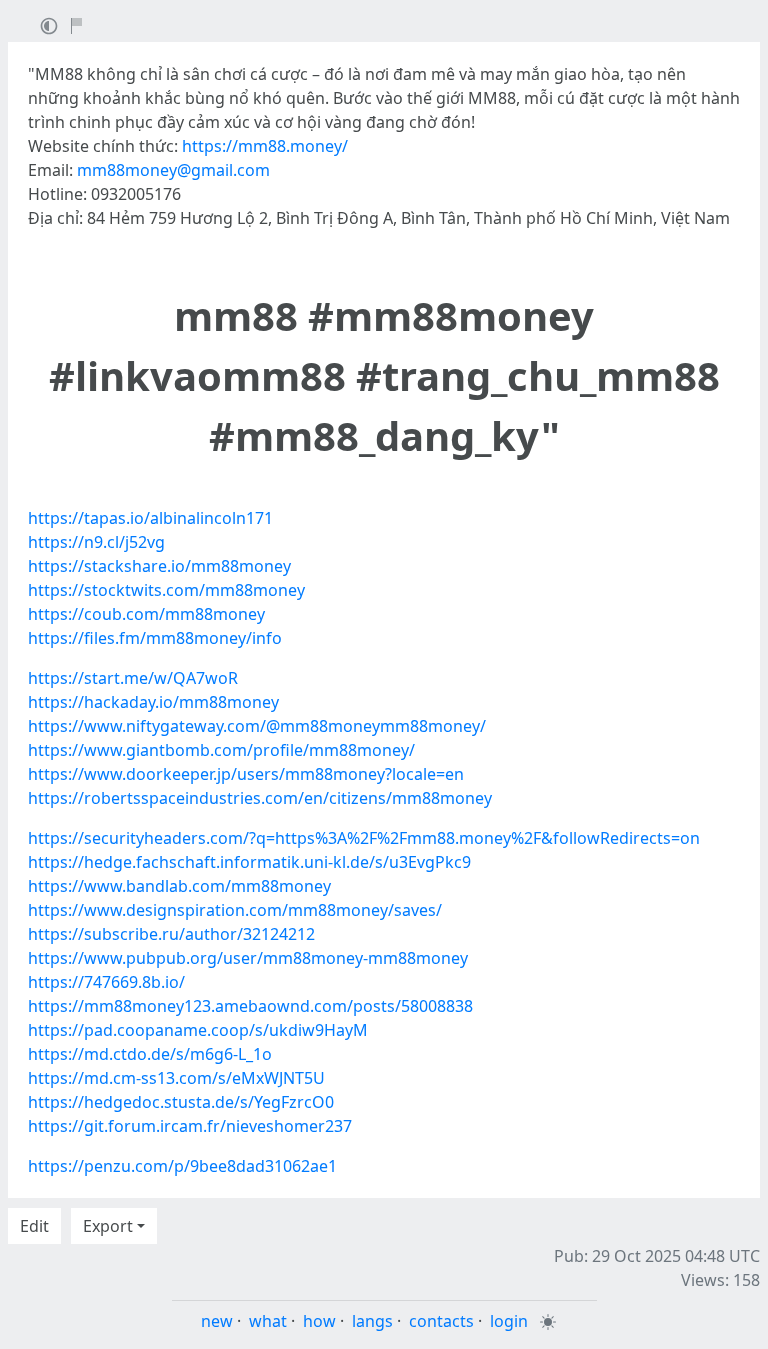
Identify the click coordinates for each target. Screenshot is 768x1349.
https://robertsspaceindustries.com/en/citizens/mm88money (260, 798)
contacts (441, 1321)
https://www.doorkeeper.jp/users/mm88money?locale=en (246, 774)
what (268, 1321)
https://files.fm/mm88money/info (155, 638)
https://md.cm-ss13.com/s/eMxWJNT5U (176, 1078)
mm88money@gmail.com (173, 170)
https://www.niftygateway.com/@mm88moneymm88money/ (257, 726)
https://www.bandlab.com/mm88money (179, 886)
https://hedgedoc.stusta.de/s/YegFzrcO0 (181, 1102)
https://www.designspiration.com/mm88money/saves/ (235, 910)
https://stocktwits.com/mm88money (166, 590)
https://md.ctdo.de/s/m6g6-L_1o (150, 1054)
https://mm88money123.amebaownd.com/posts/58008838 (250, 1006)
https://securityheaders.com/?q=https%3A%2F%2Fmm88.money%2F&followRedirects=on (364, 838)
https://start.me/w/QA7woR (133, 678)
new (217, 1321)
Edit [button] (34, 1226)
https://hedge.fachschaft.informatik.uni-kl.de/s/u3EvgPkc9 (249, 862)
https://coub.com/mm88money (146, 614)
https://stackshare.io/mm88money (159, 566)
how (319, 1321)
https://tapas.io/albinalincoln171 (150, 518)
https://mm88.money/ (265, 146)
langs (372, 1321)
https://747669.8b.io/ (106, 982)
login (509, 1321)
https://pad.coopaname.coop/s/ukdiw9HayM (198, 1030)
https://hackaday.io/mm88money (153, 702)
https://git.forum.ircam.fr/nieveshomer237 (190, 1126)
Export (108, 1226)
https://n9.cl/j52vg (96, 542)
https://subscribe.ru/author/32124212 (171, 934)
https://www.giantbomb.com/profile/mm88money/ (221, 750)
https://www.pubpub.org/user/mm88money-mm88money (248, 958)
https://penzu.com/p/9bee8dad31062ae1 (182, 1166)
